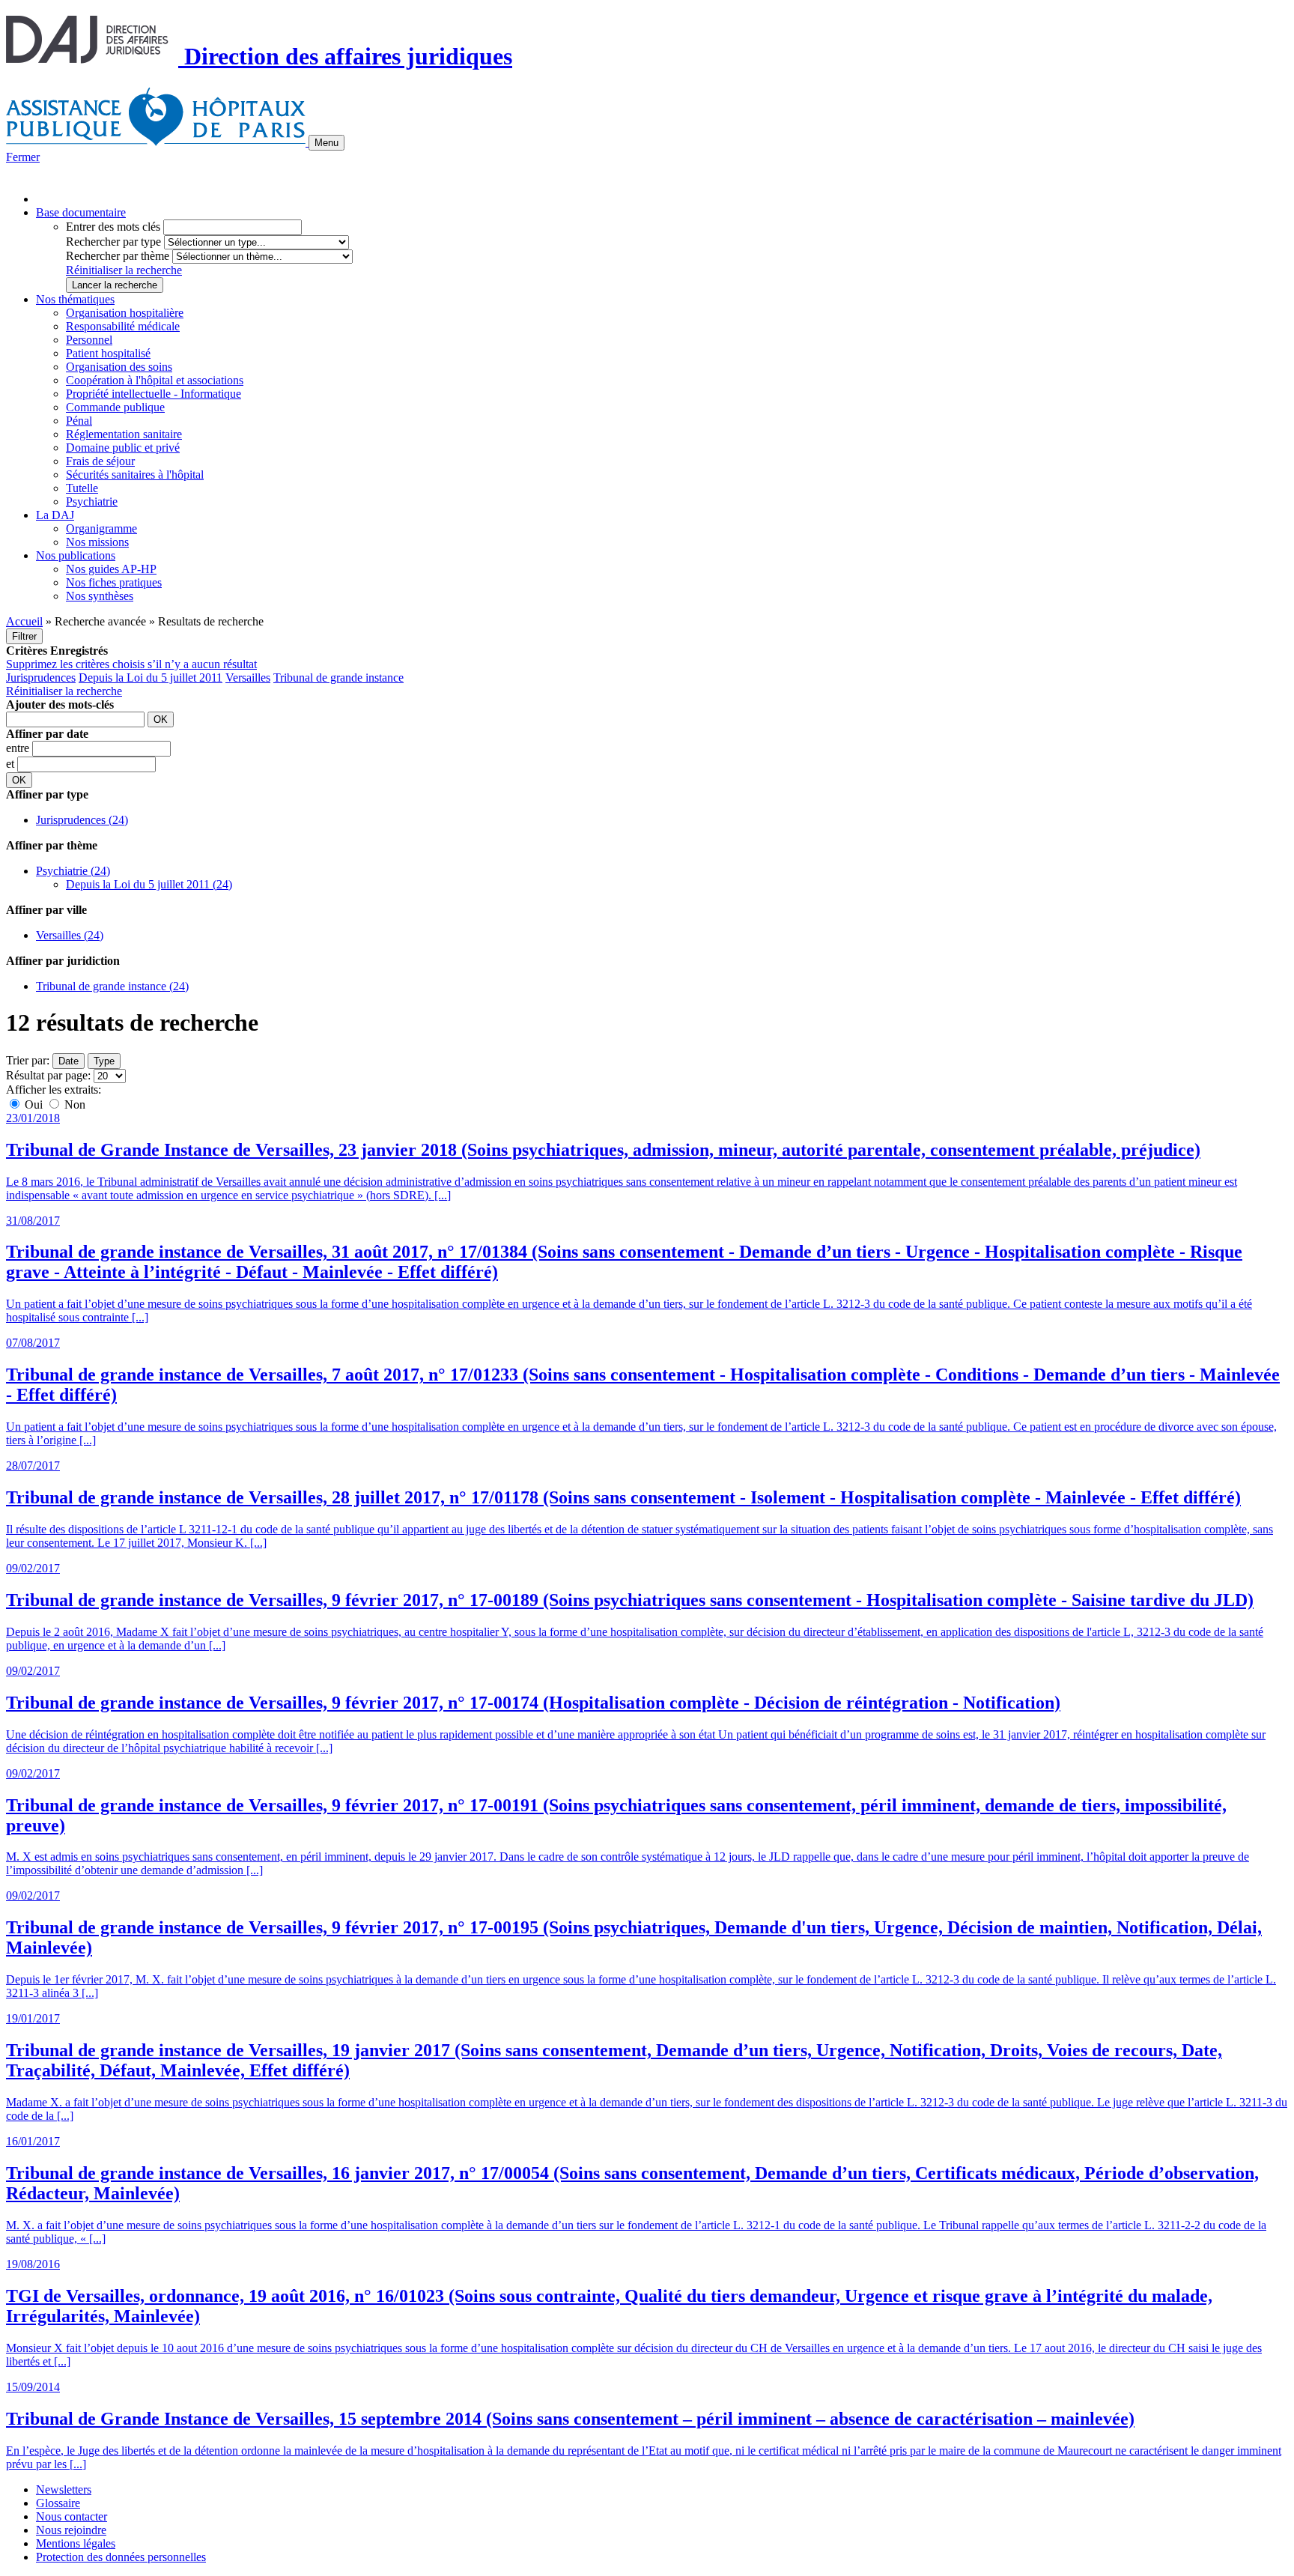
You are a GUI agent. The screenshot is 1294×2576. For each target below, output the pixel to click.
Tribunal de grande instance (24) (112, 986)
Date (69, 1061)
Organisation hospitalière (125, 313)
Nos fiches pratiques (114, 582)
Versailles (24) (70, 935)
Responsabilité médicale (123, 326)
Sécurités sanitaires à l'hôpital (135, 475)
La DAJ (55, 515)
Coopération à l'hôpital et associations (155, 380)
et (12, 764)
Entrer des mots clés (113, 227)
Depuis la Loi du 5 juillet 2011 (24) (149, 884)
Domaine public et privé (123, 448)
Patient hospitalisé (108, 353)
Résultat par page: (48, 1075)
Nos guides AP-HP (111, 569)
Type (104, 1061)
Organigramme (101, 528)
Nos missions (97, 542)
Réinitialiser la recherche (124, 270)
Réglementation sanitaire (124, 434)
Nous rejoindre (71, 2530)
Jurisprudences (41, 678)
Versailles (248, 678)
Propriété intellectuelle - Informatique (154, 394)
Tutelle (82, 488)
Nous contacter (72, 2516)
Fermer (23, 157)
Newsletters (64, 2489)
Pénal (79, 421)
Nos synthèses (100, 596)
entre (19, 748)
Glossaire (58, 2503)
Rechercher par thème (118, 256)
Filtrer (24, 636)
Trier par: (28, 1060)
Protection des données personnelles (121, 2557)
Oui (34, 1104)
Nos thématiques (75, 299)
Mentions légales (76, 2543)
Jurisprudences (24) (82, 820)
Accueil (24, 621)
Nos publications (76, 555)
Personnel (89, 340)
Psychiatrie (92, 501)
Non (73, 1104)
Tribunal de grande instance (338, 678)
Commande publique (115, 407)
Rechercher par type (113, 242)
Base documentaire (81, 212)
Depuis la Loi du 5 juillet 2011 (151, 678)
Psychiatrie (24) (73, 871)
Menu (326, 143)
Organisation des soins (119, 367)
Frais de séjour (100, 461)
